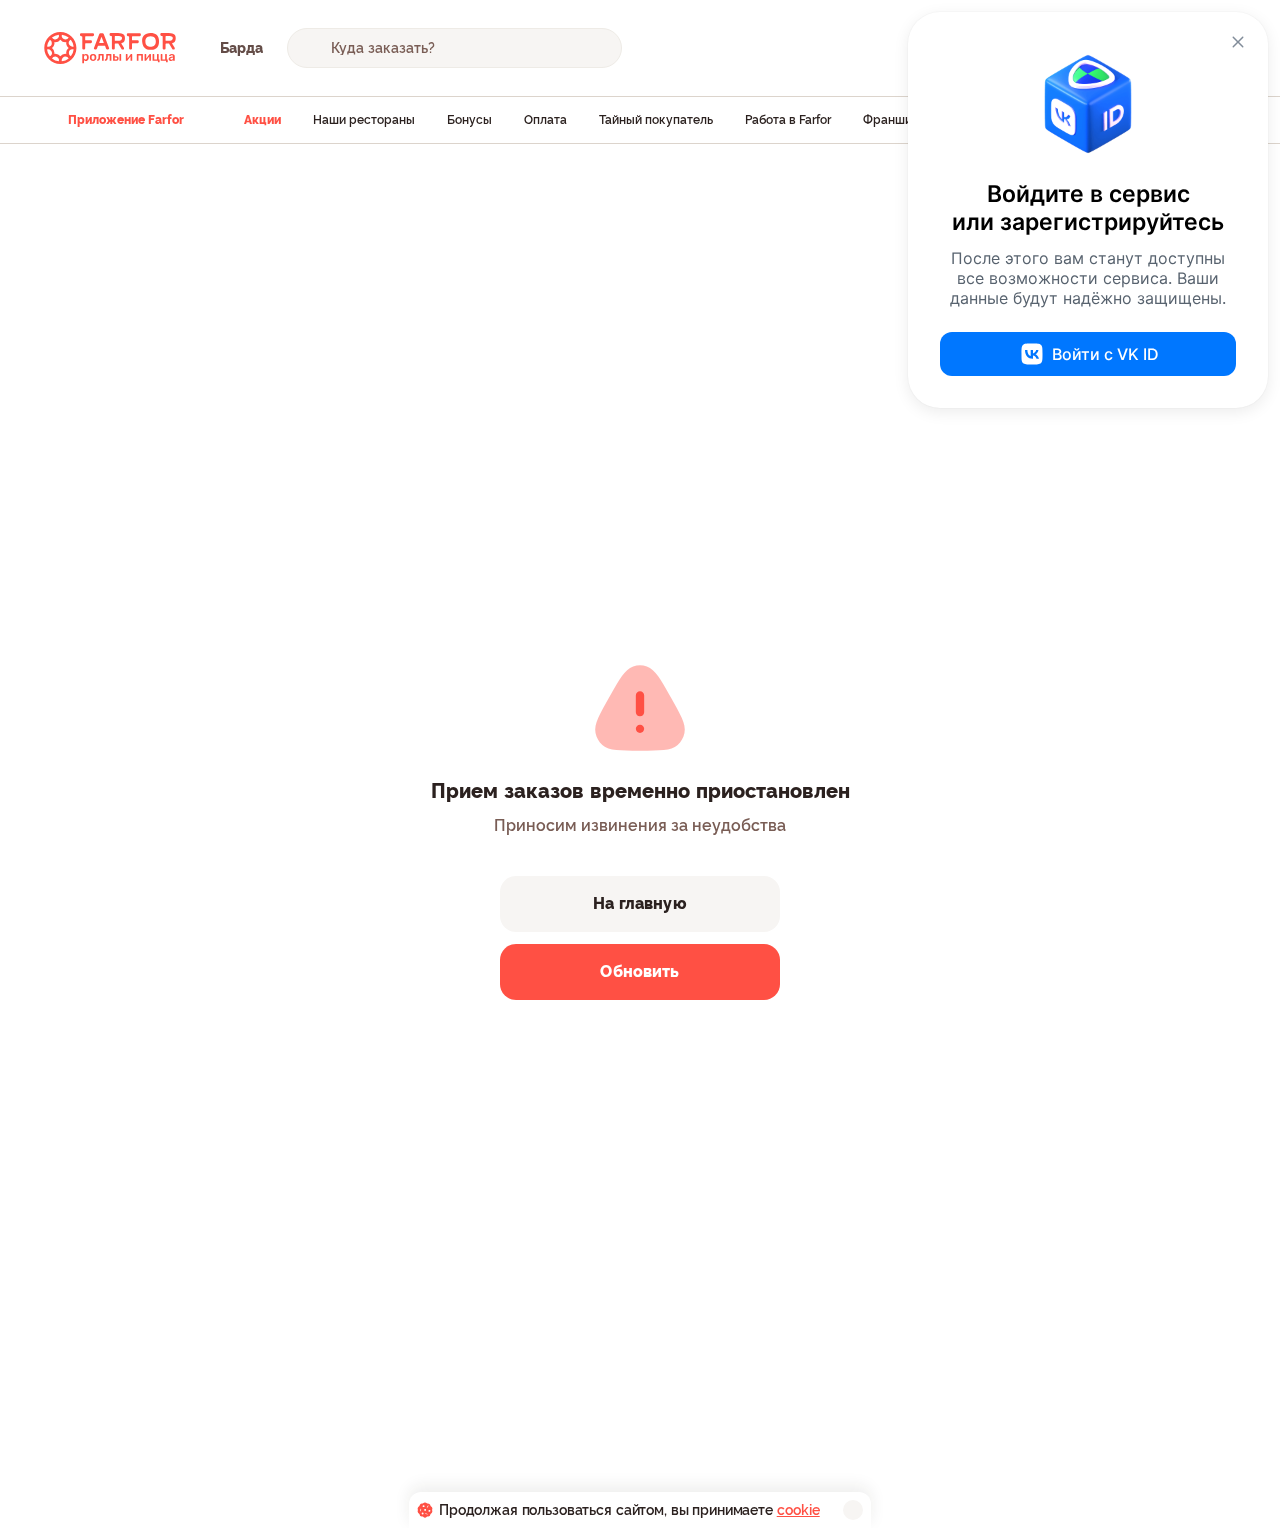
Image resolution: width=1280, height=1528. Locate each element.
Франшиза (894, 120)
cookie (798, 1510)
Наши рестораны (364, 120)
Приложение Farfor (126, 120)
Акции (262, 120)
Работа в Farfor (788, 120)
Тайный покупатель (656, 120)
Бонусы (469, 120)
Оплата (545, 120)
